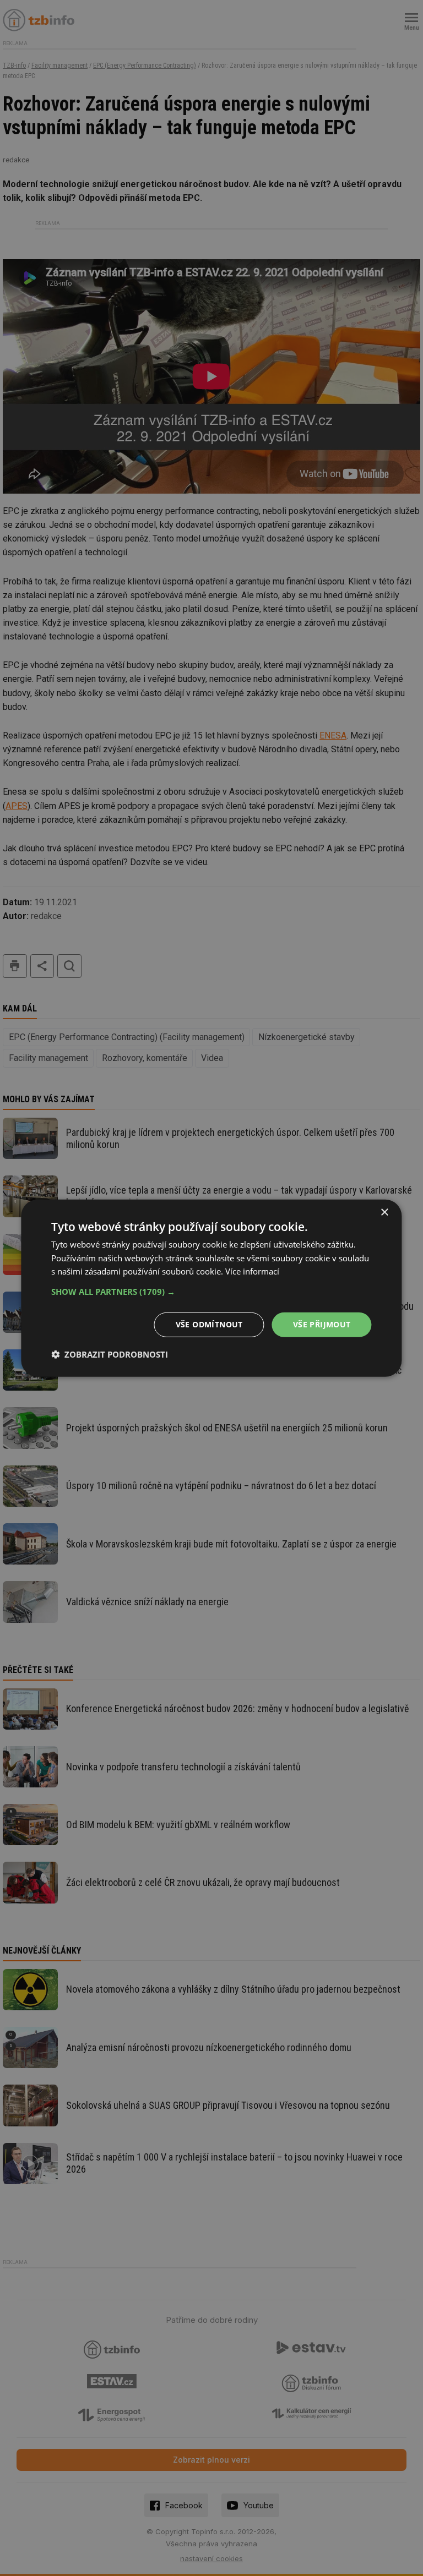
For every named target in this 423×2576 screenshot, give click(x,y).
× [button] (384, 1212)
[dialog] (211, 1288)
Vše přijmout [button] (322, 1324)
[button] (211, 1292)
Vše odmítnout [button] (209, 1324)
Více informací (252, 1271)
